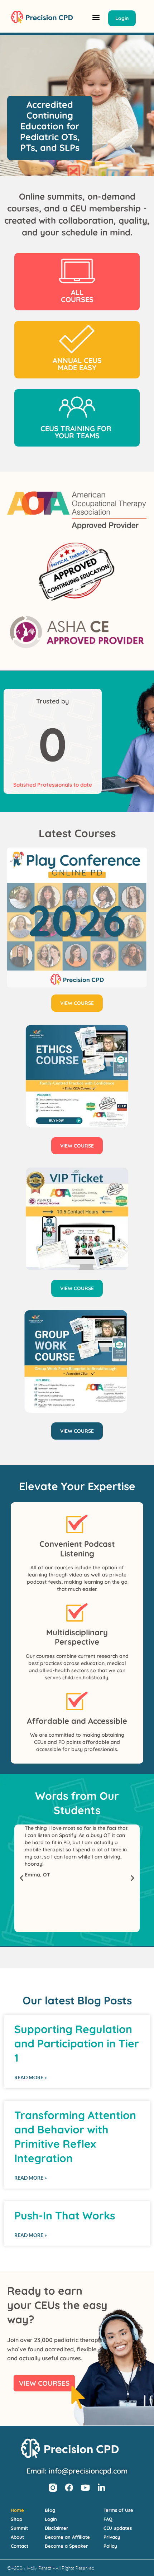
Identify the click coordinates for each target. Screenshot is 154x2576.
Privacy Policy (112, 2541)
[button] (96, 17)
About (17, 2537)
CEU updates (118, 2528)
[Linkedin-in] (101, 2488)
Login (51, 2519)
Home (17, 2510)
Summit (19, 2528)
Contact (20, 2546)
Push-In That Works (65, 2215)
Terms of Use (118, 2510)
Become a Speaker (66, 2546)
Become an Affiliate (67, 2537)
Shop (16, 2519)
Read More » (31, 2077)
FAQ (108, 2519)
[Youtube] (85, 2488)
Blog (50, 2510)
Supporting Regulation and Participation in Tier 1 (77, 2043)
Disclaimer (57, 2528)
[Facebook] (69, 2488)
